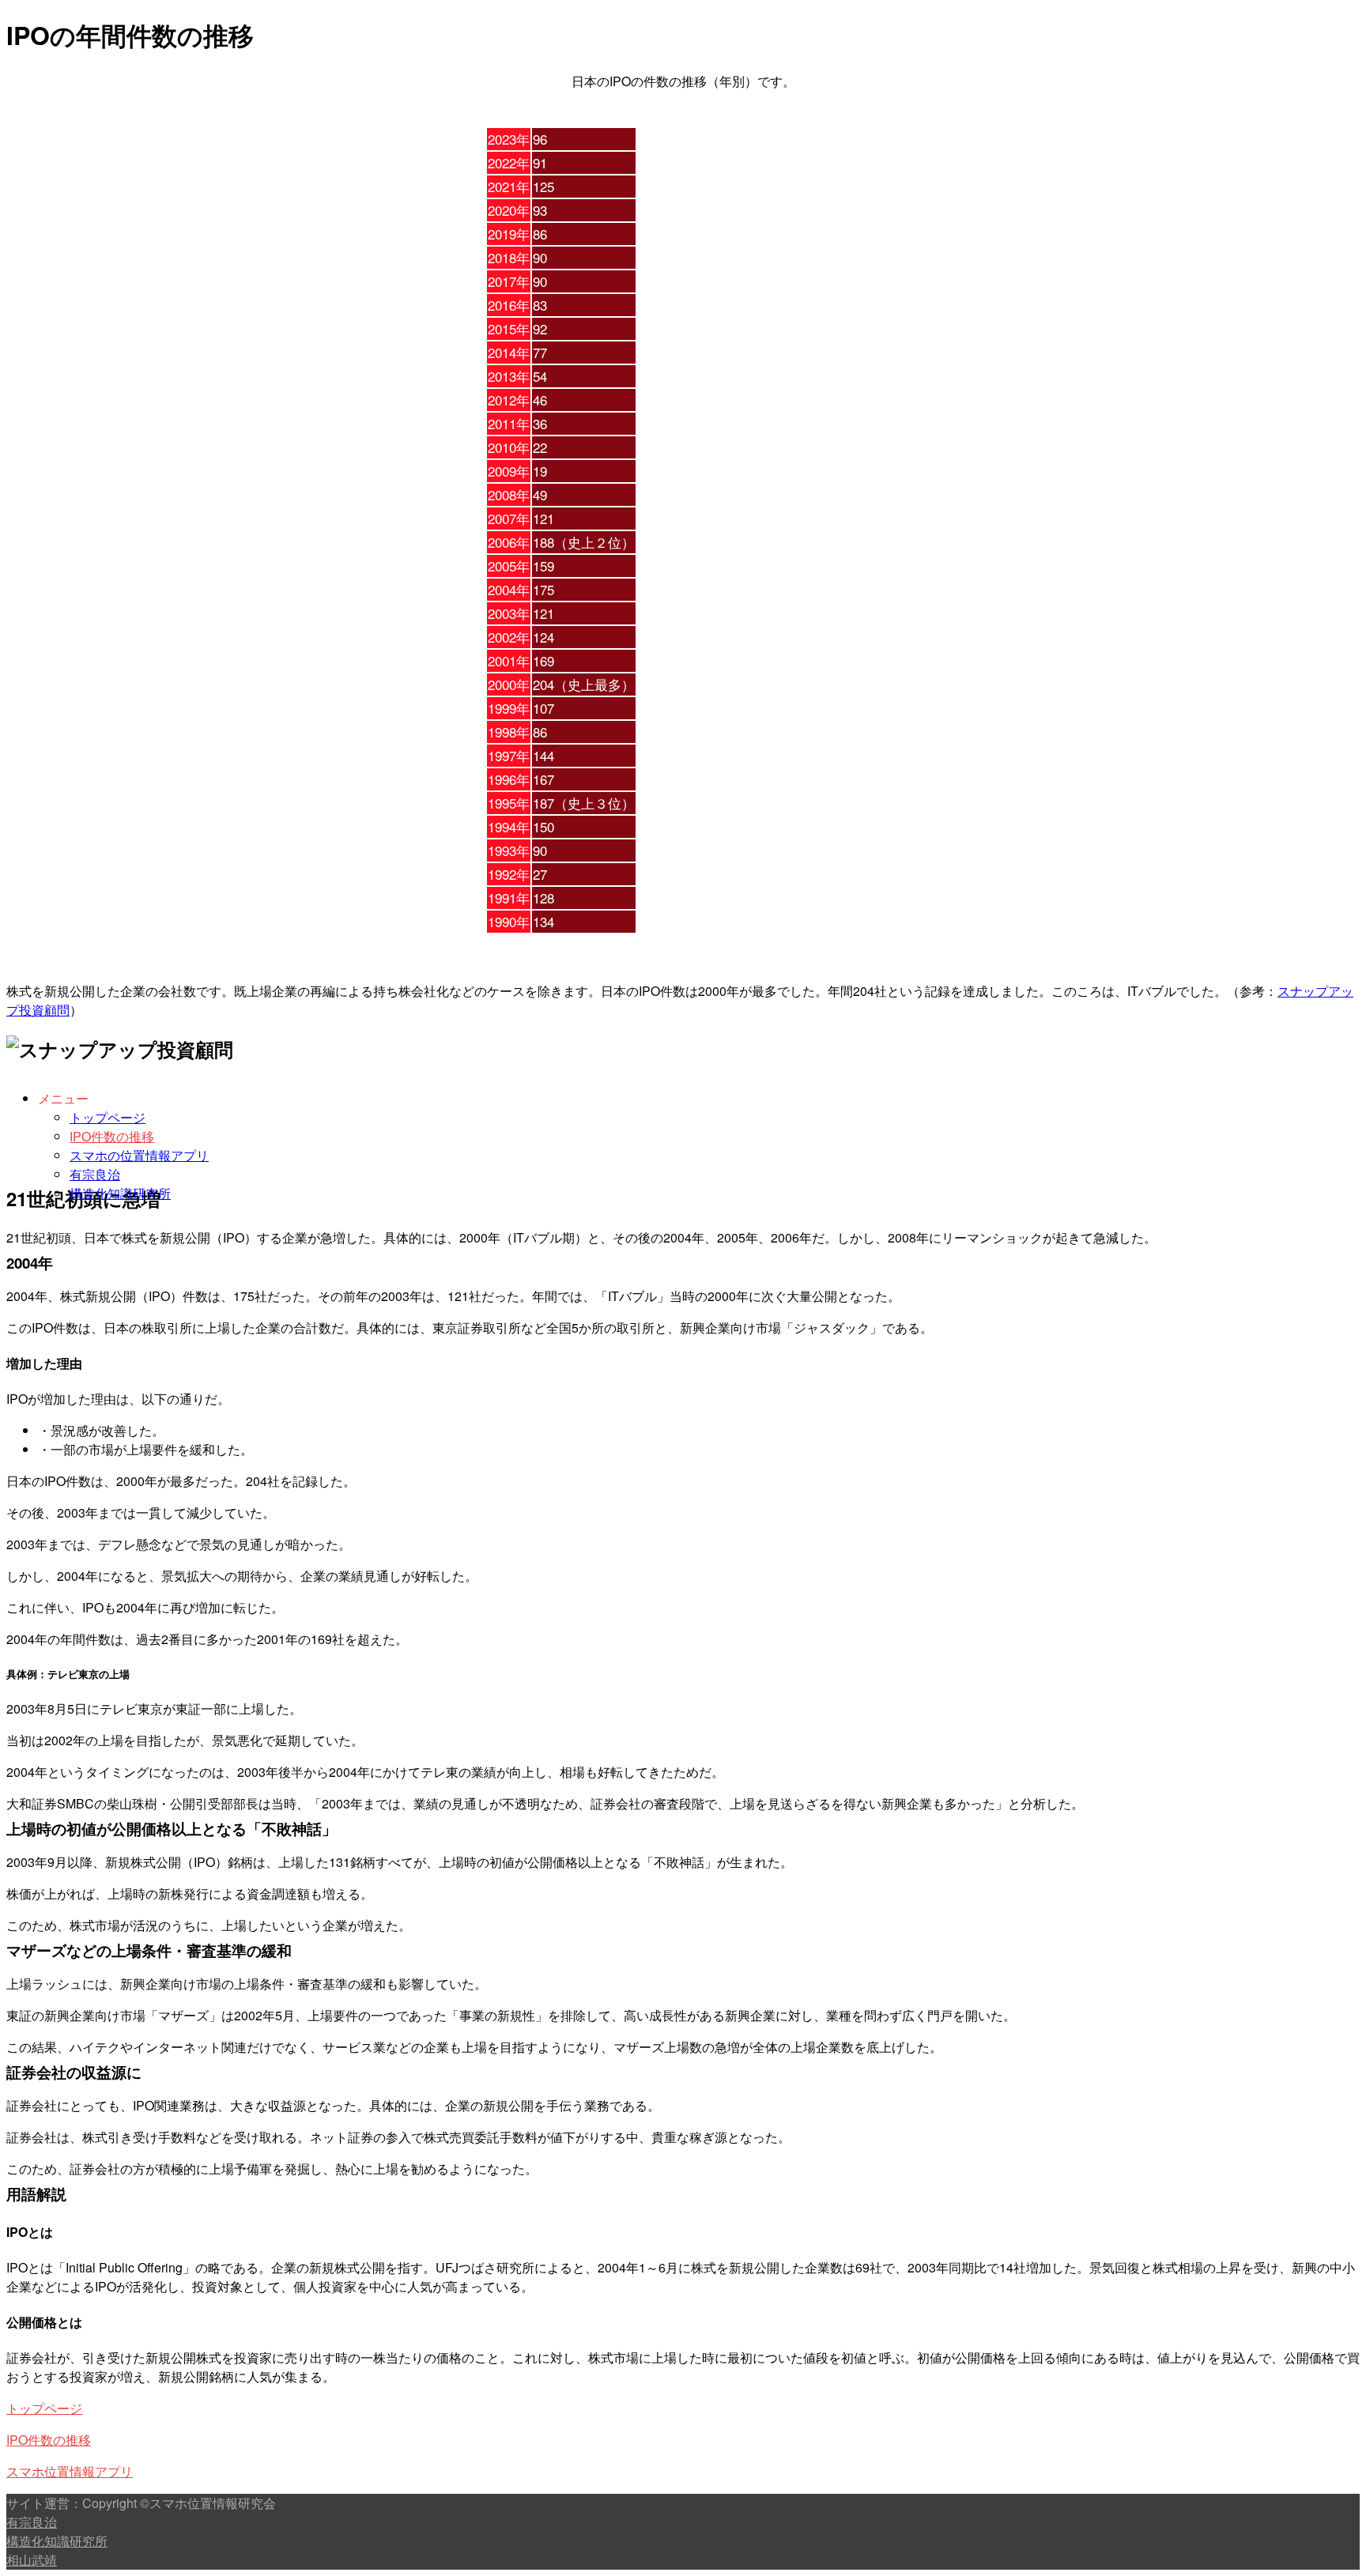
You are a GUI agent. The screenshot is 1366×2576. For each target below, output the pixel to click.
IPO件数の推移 (112, 1136)
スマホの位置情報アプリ (139, 1155)
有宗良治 (95, 1174)
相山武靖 (32, 2560)
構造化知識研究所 (120, 1193)
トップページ (108, 1117)
